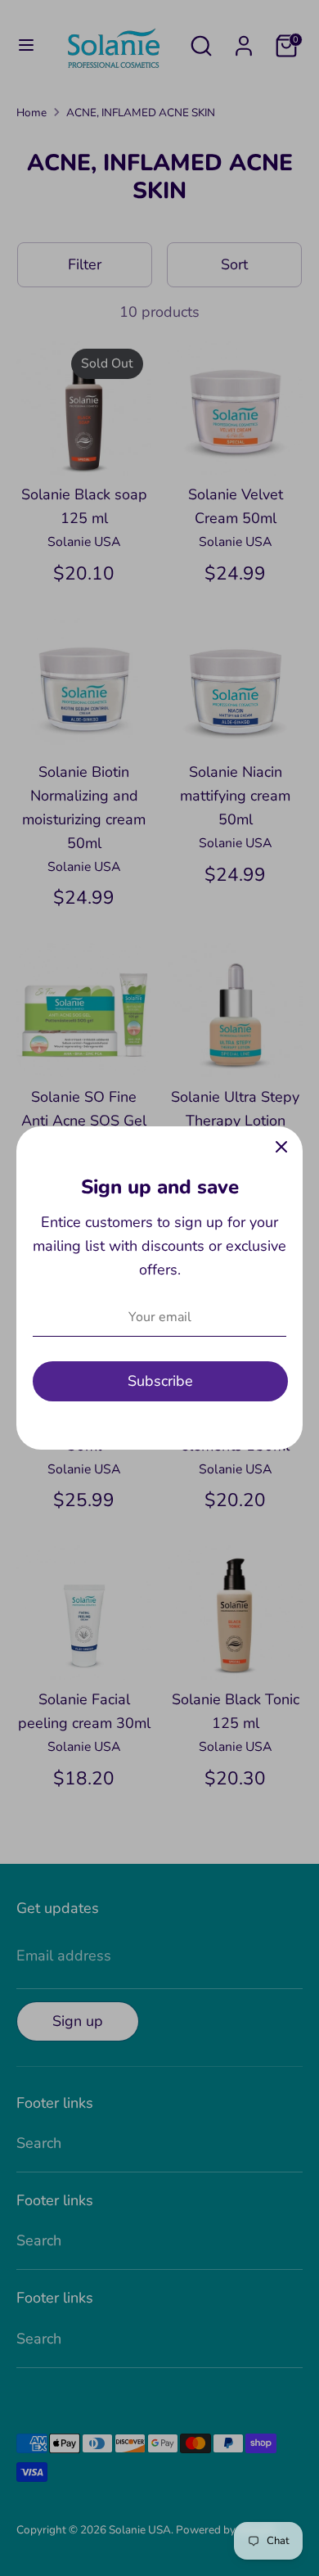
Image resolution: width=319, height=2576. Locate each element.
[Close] (281, 1148)
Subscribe (160, 1381)
